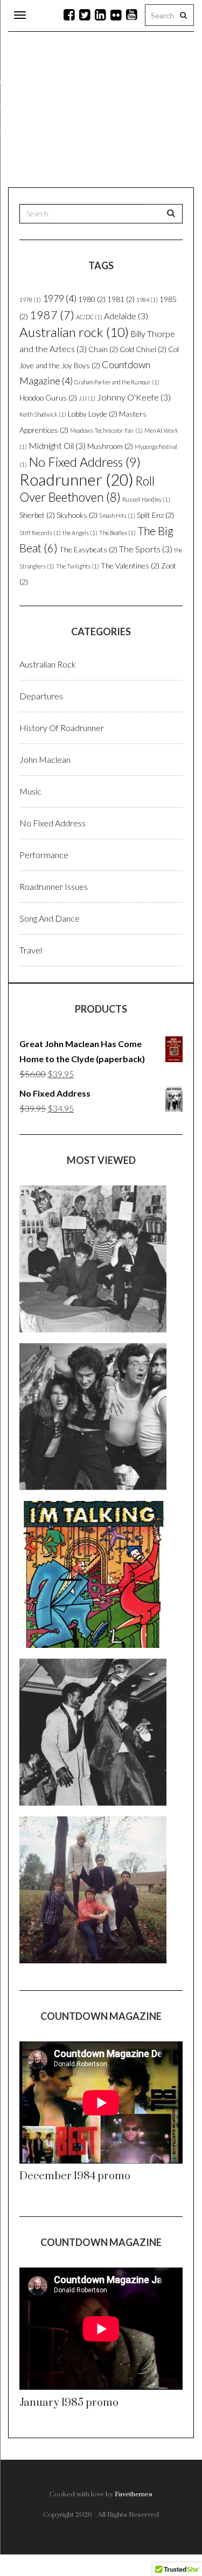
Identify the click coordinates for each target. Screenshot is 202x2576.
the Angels (80, 533)
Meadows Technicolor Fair (106, 430)
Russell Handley (146, 499)
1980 (92, 299)
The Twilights (78, 566)
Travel (31, 950)
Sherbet (37, 515)
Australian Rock (48, 664)
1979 (60, 298)
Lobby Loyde (93, 414)
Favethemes (134, 2494)
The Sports (146, 549)
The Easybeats (88, 549)
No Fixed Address (85, 462)
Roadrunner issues (54, 886)
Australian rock (74, 332)
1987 (52, 315)
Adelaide (126, 316)
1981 (121, 299)
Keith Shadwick (43, 414)
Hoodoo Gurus (48, 398)
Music (30, 791)
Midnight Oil (57, 445)
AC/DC (89, 317)
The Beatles (117, 533)
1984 (147, 300)
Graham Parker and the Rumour (117, 382)
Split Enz (155, 515)
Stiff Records (40, 533)
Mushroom (110, 446)
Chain (103, 349)
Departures (41, 696)
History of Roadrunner (62, 728)
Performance (44, 855)
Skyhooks (77, 515)
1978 (30, 300)
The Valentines (130, 566)
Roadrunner (76, 479)
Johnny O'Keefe (134, 397)
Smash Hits (117, 515)
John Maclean (45, 759)
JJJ (87, 398)
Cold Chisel (143, 349)
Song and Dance (50, 918)
